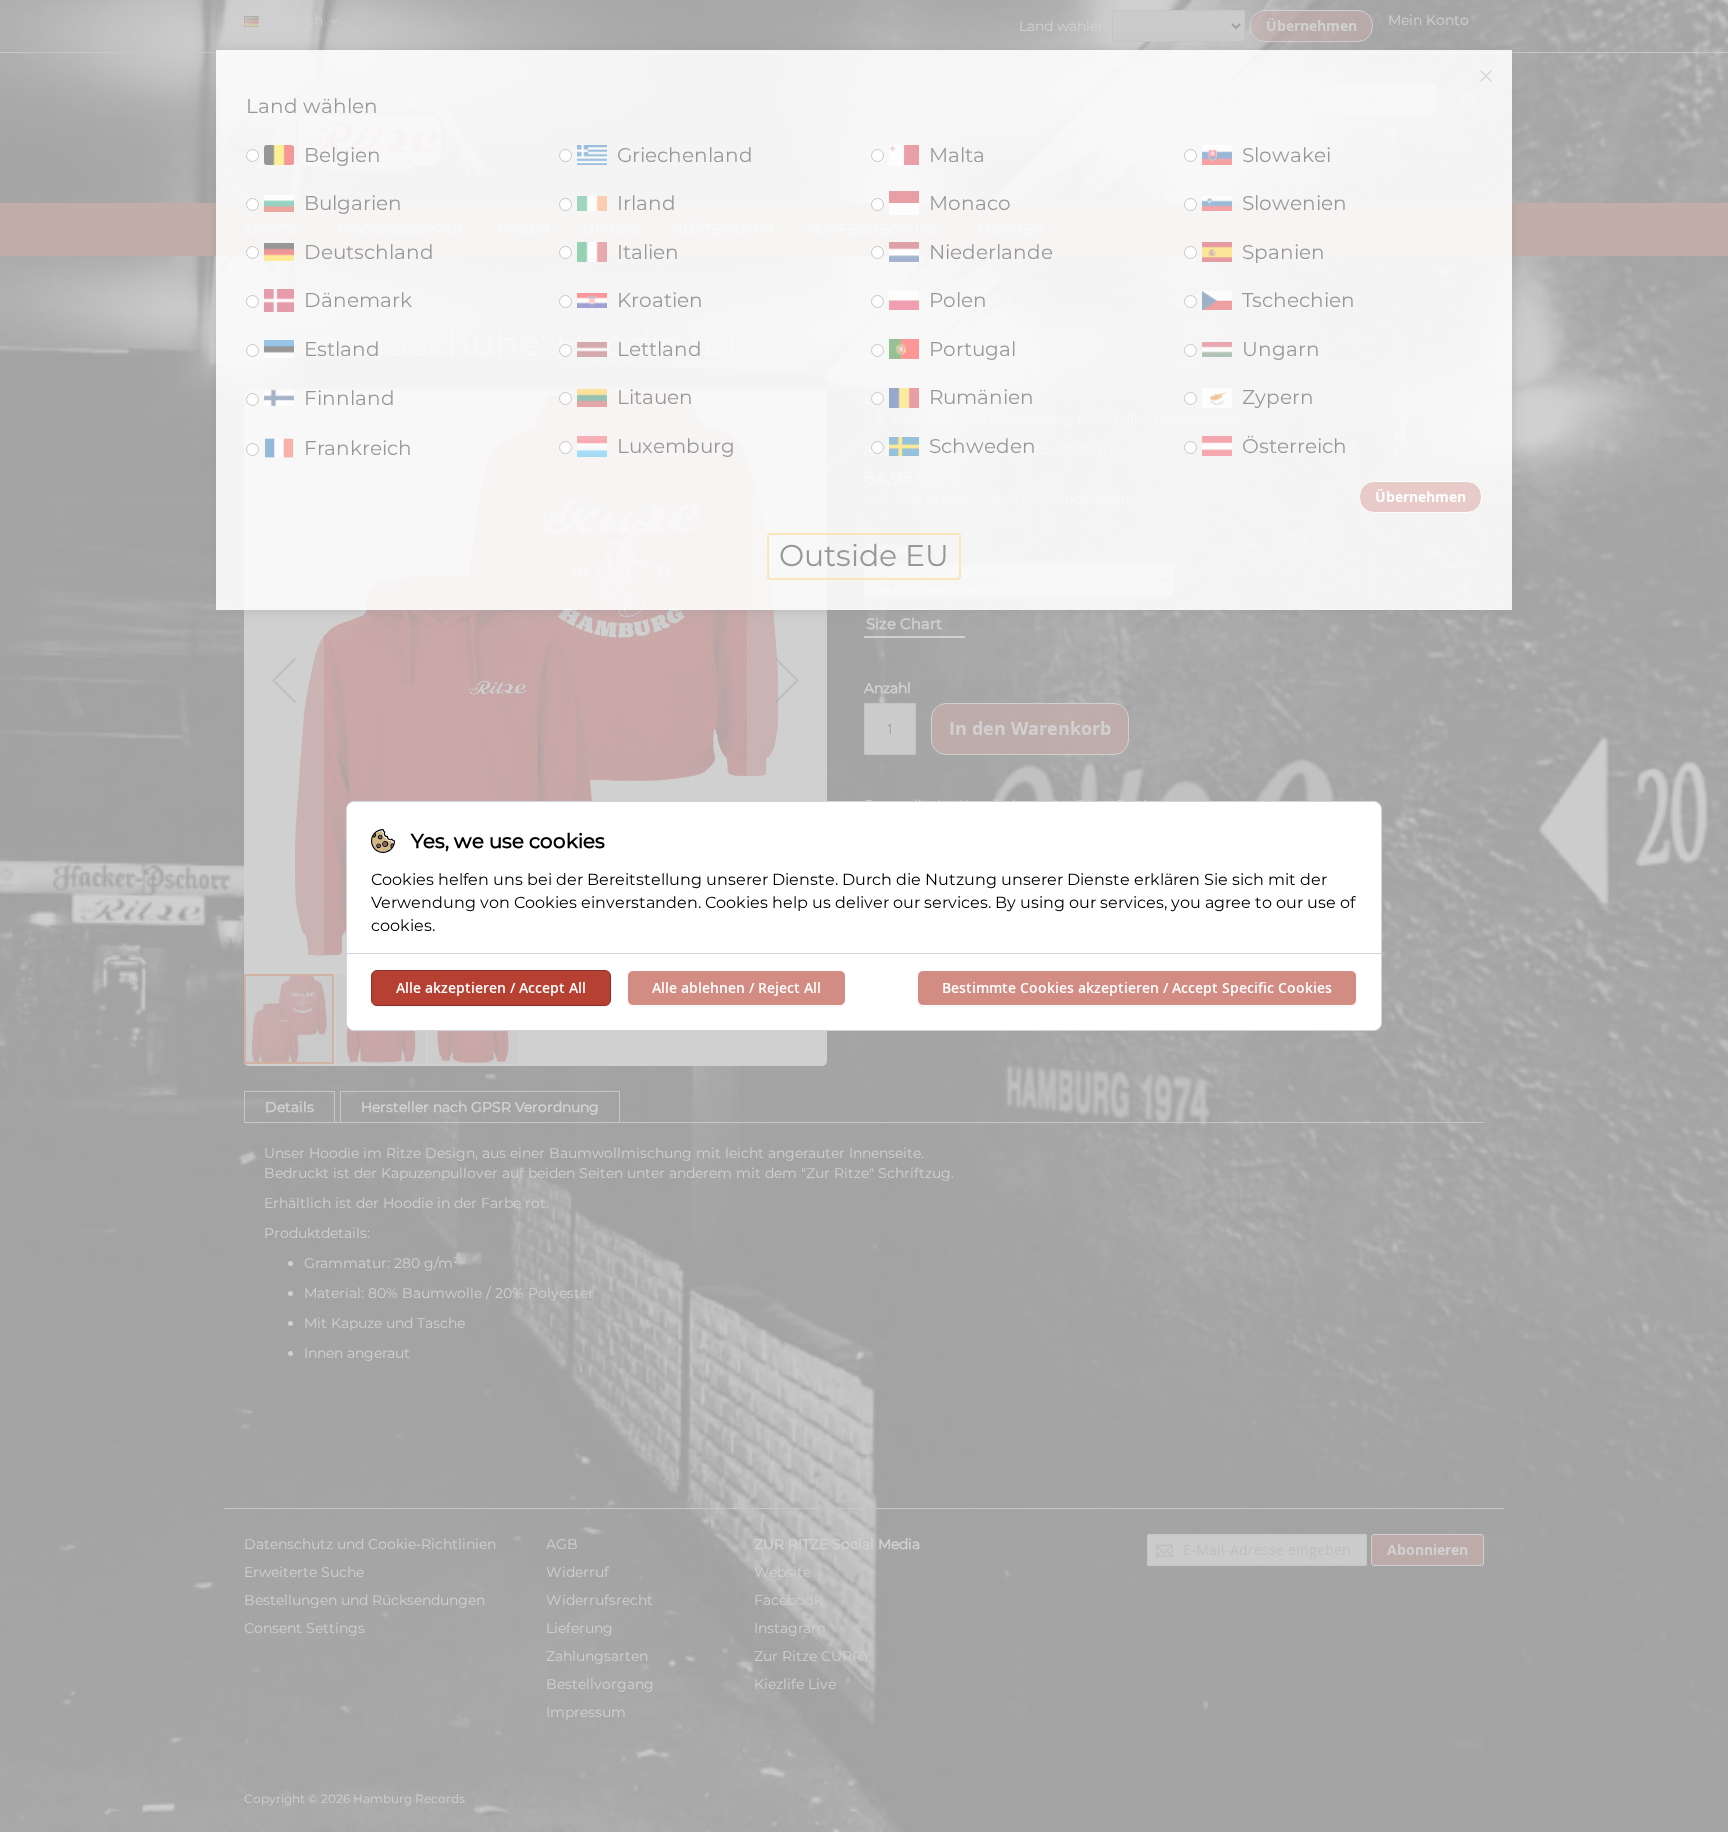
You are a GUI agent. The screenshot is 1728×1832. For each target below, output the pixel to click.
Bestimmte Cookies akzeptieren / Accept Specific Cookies (1137, 987)
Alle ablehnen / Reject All (736, 987)
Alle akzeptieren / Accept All (491, 987)
